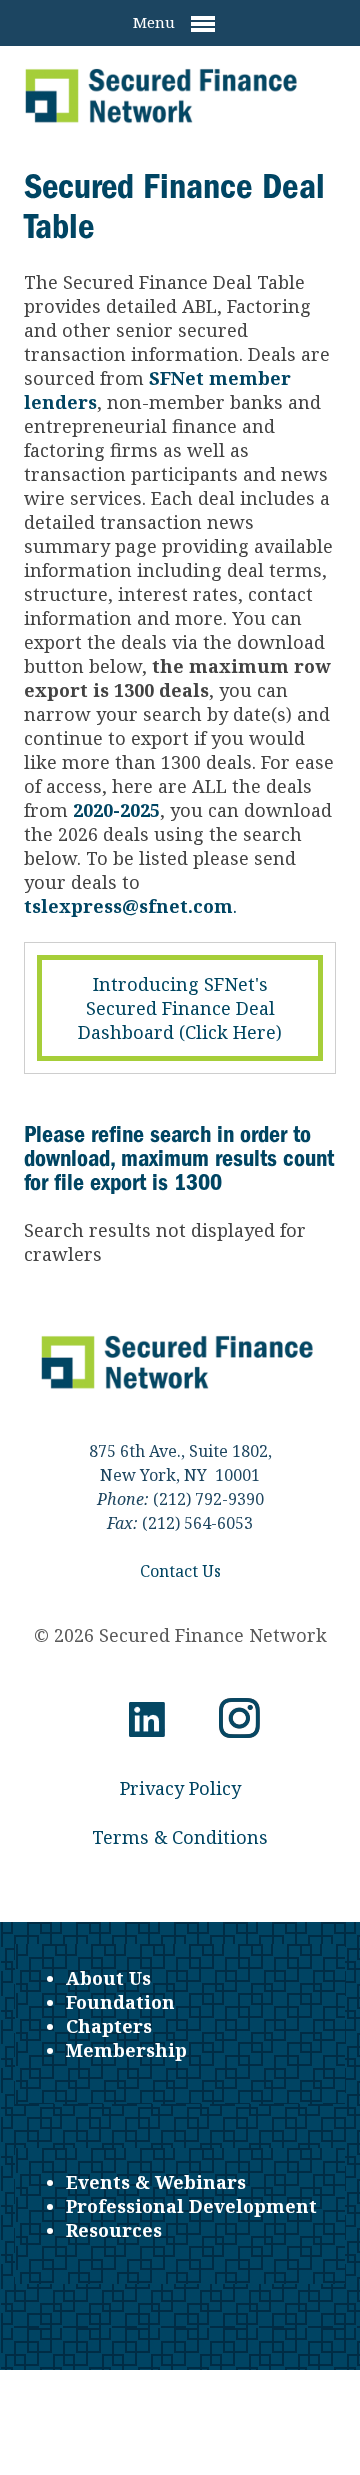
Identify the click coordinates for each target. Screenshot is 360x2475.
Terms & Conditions (180, 1837)
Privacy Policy (180, 1788)
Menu (156, 22)
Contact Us (180, 1571)
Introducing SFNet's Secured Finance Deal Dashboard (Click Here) (180, 1008)
